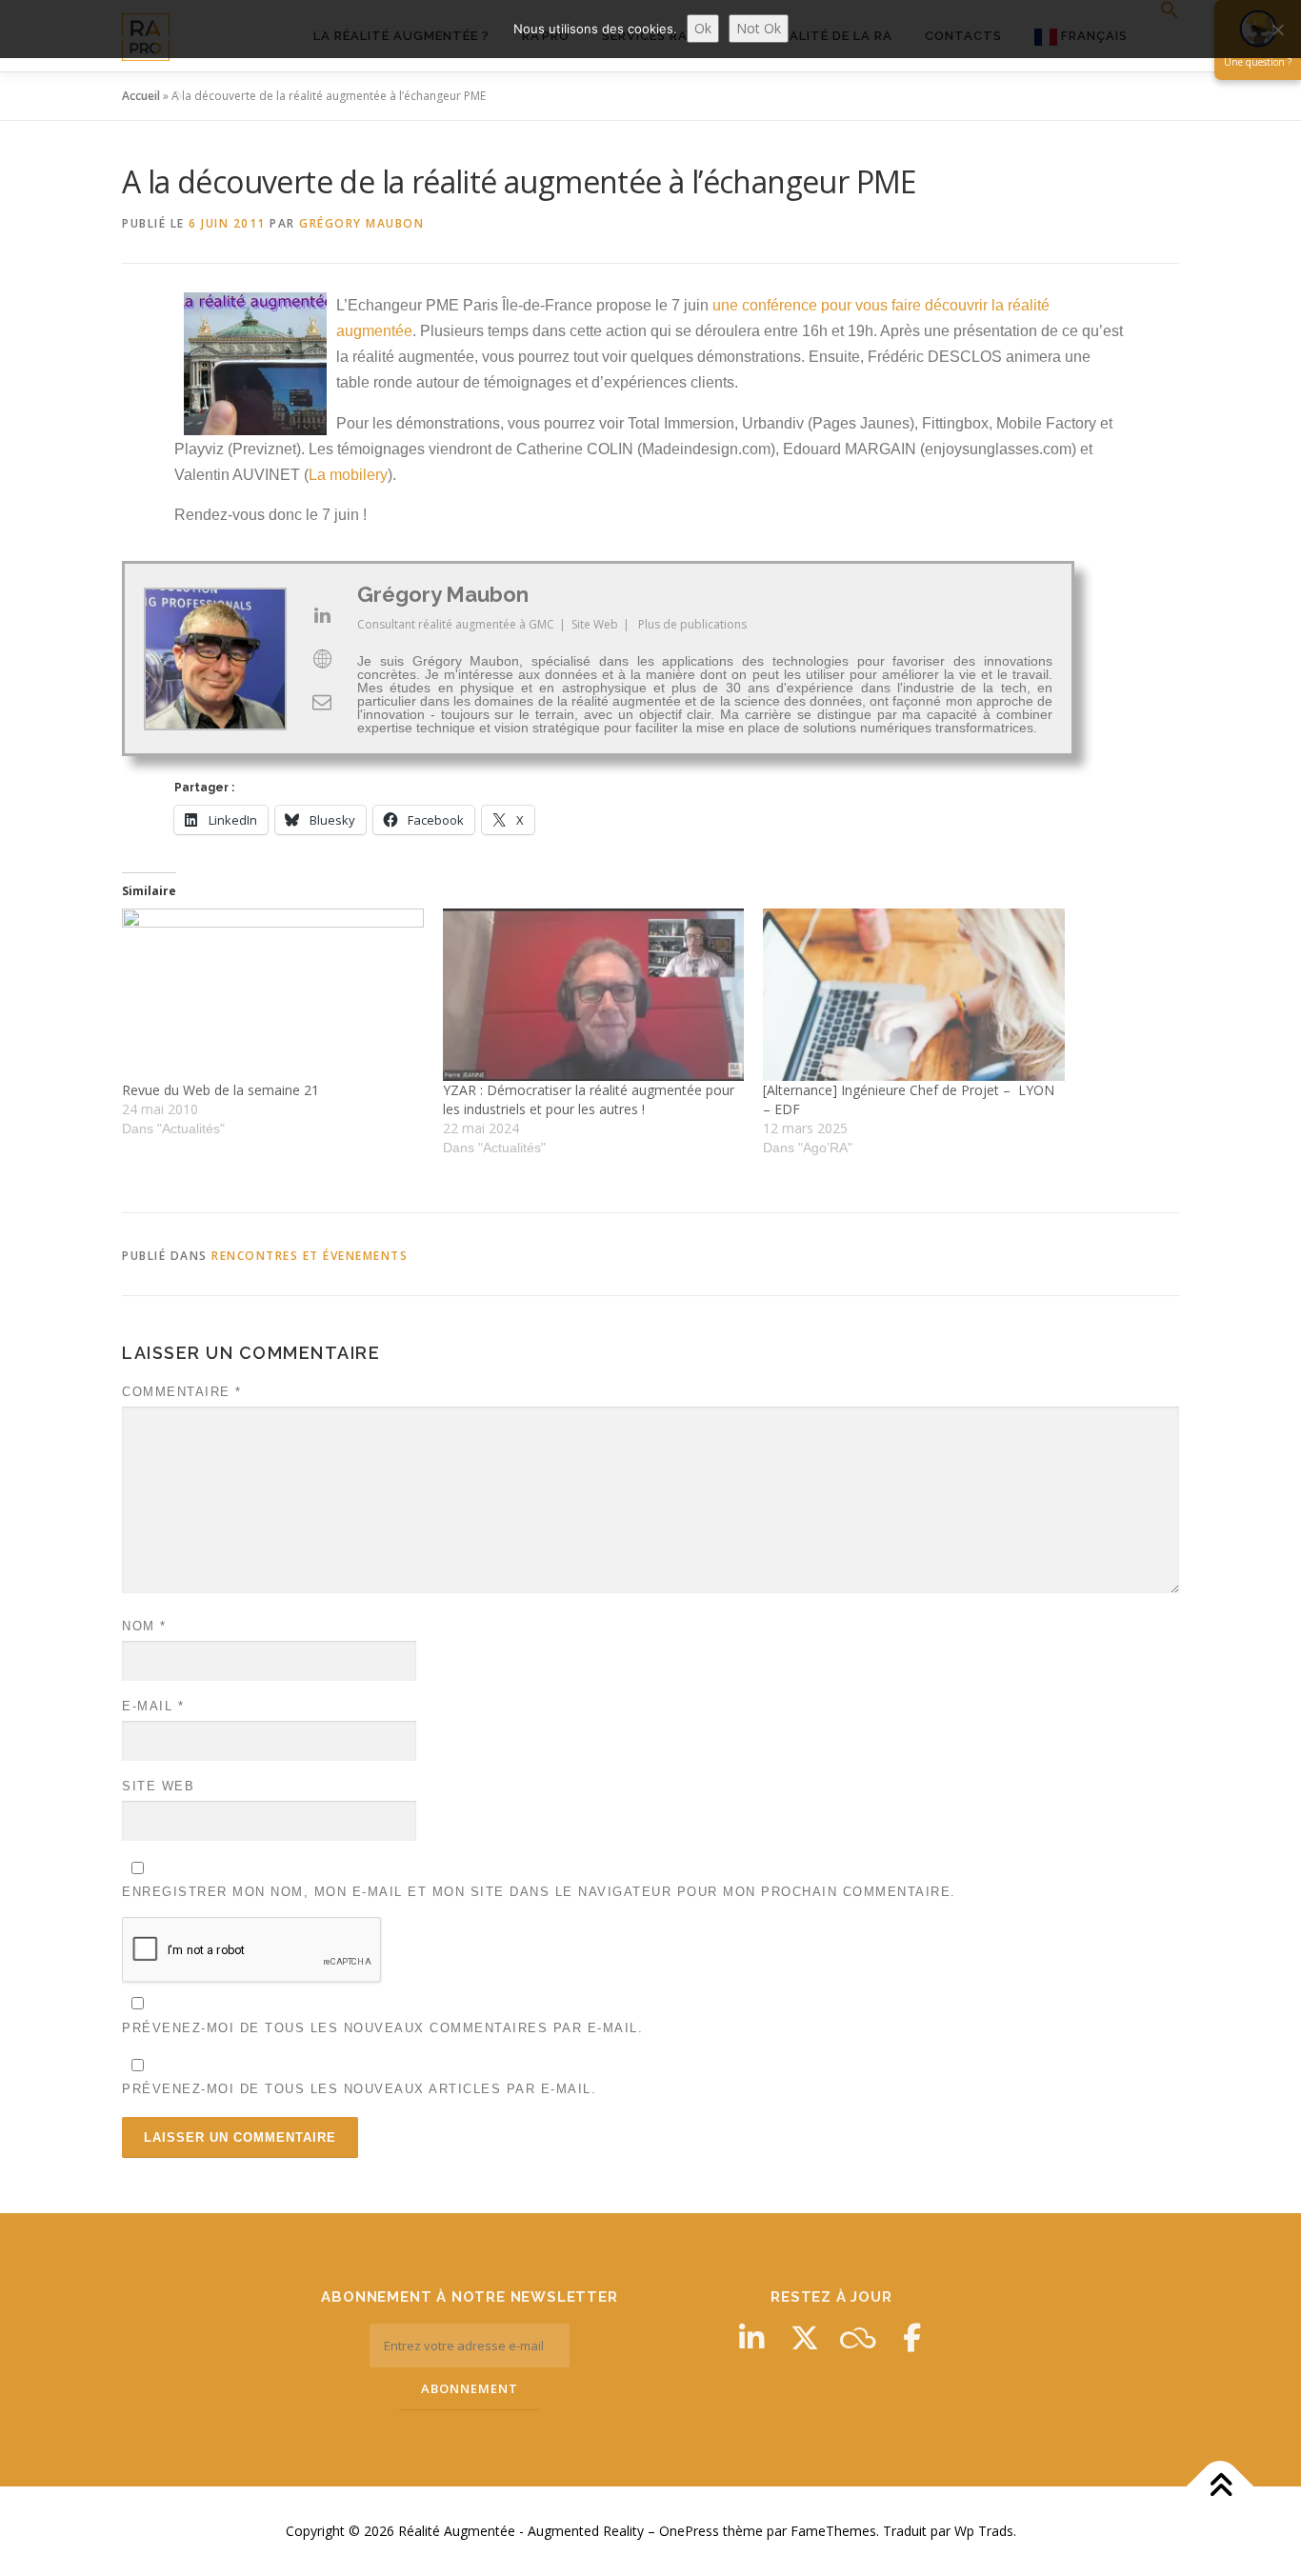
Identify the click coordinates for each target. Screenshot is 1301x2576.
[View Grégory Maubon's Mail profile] (322, 702)
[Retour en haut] (1221, 2487)
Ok (703, 28)
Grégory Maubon (361, 223)
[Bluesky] (858, 2338)
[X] (805, 2338)
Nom (144, 1626)
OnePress (689, 2531)
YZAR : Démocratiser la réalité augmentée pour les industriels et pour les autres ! (589, 1099)
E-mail (153, 1706)
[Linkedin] (751, 2338)
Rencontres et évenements (310, 1256)
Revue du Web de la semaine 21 (220, 1090)
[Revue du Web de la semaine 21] (273, 995)
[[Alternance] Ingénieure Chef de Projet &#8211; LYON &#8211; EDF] (914, 995)
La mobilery (348, 475)
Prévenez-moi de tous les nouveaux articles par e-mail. (359, 2089)
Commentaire (182, 1392)
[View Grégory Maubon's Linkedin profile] (322, 615)
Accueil (141, 96)
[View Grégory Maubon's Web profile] (322, 659)
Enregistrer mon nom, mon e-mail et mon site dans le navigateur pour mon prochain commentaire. (539, 1892)
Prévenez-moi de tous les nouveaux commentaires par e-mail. (382, 2028)
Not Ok (759, 28)
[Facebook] (911, 2338)
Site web (158, 1786)
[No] (1277, 30)
